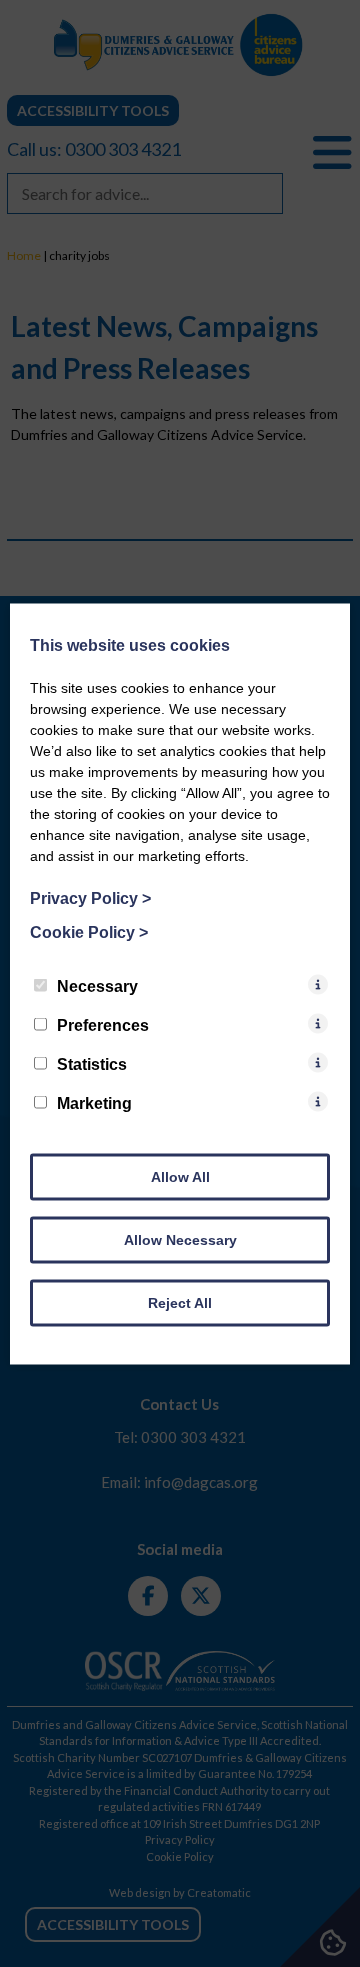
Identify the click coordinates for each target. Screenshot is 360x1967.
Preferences (103, 1024)
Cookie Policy (89, 931)
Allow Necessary (180, 1239)
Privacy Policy (90, 897)
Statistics (92, 1063)
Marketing (94, 1102)
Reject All (180, 1302)
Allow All (180, 1176)
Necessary (97, 985)
